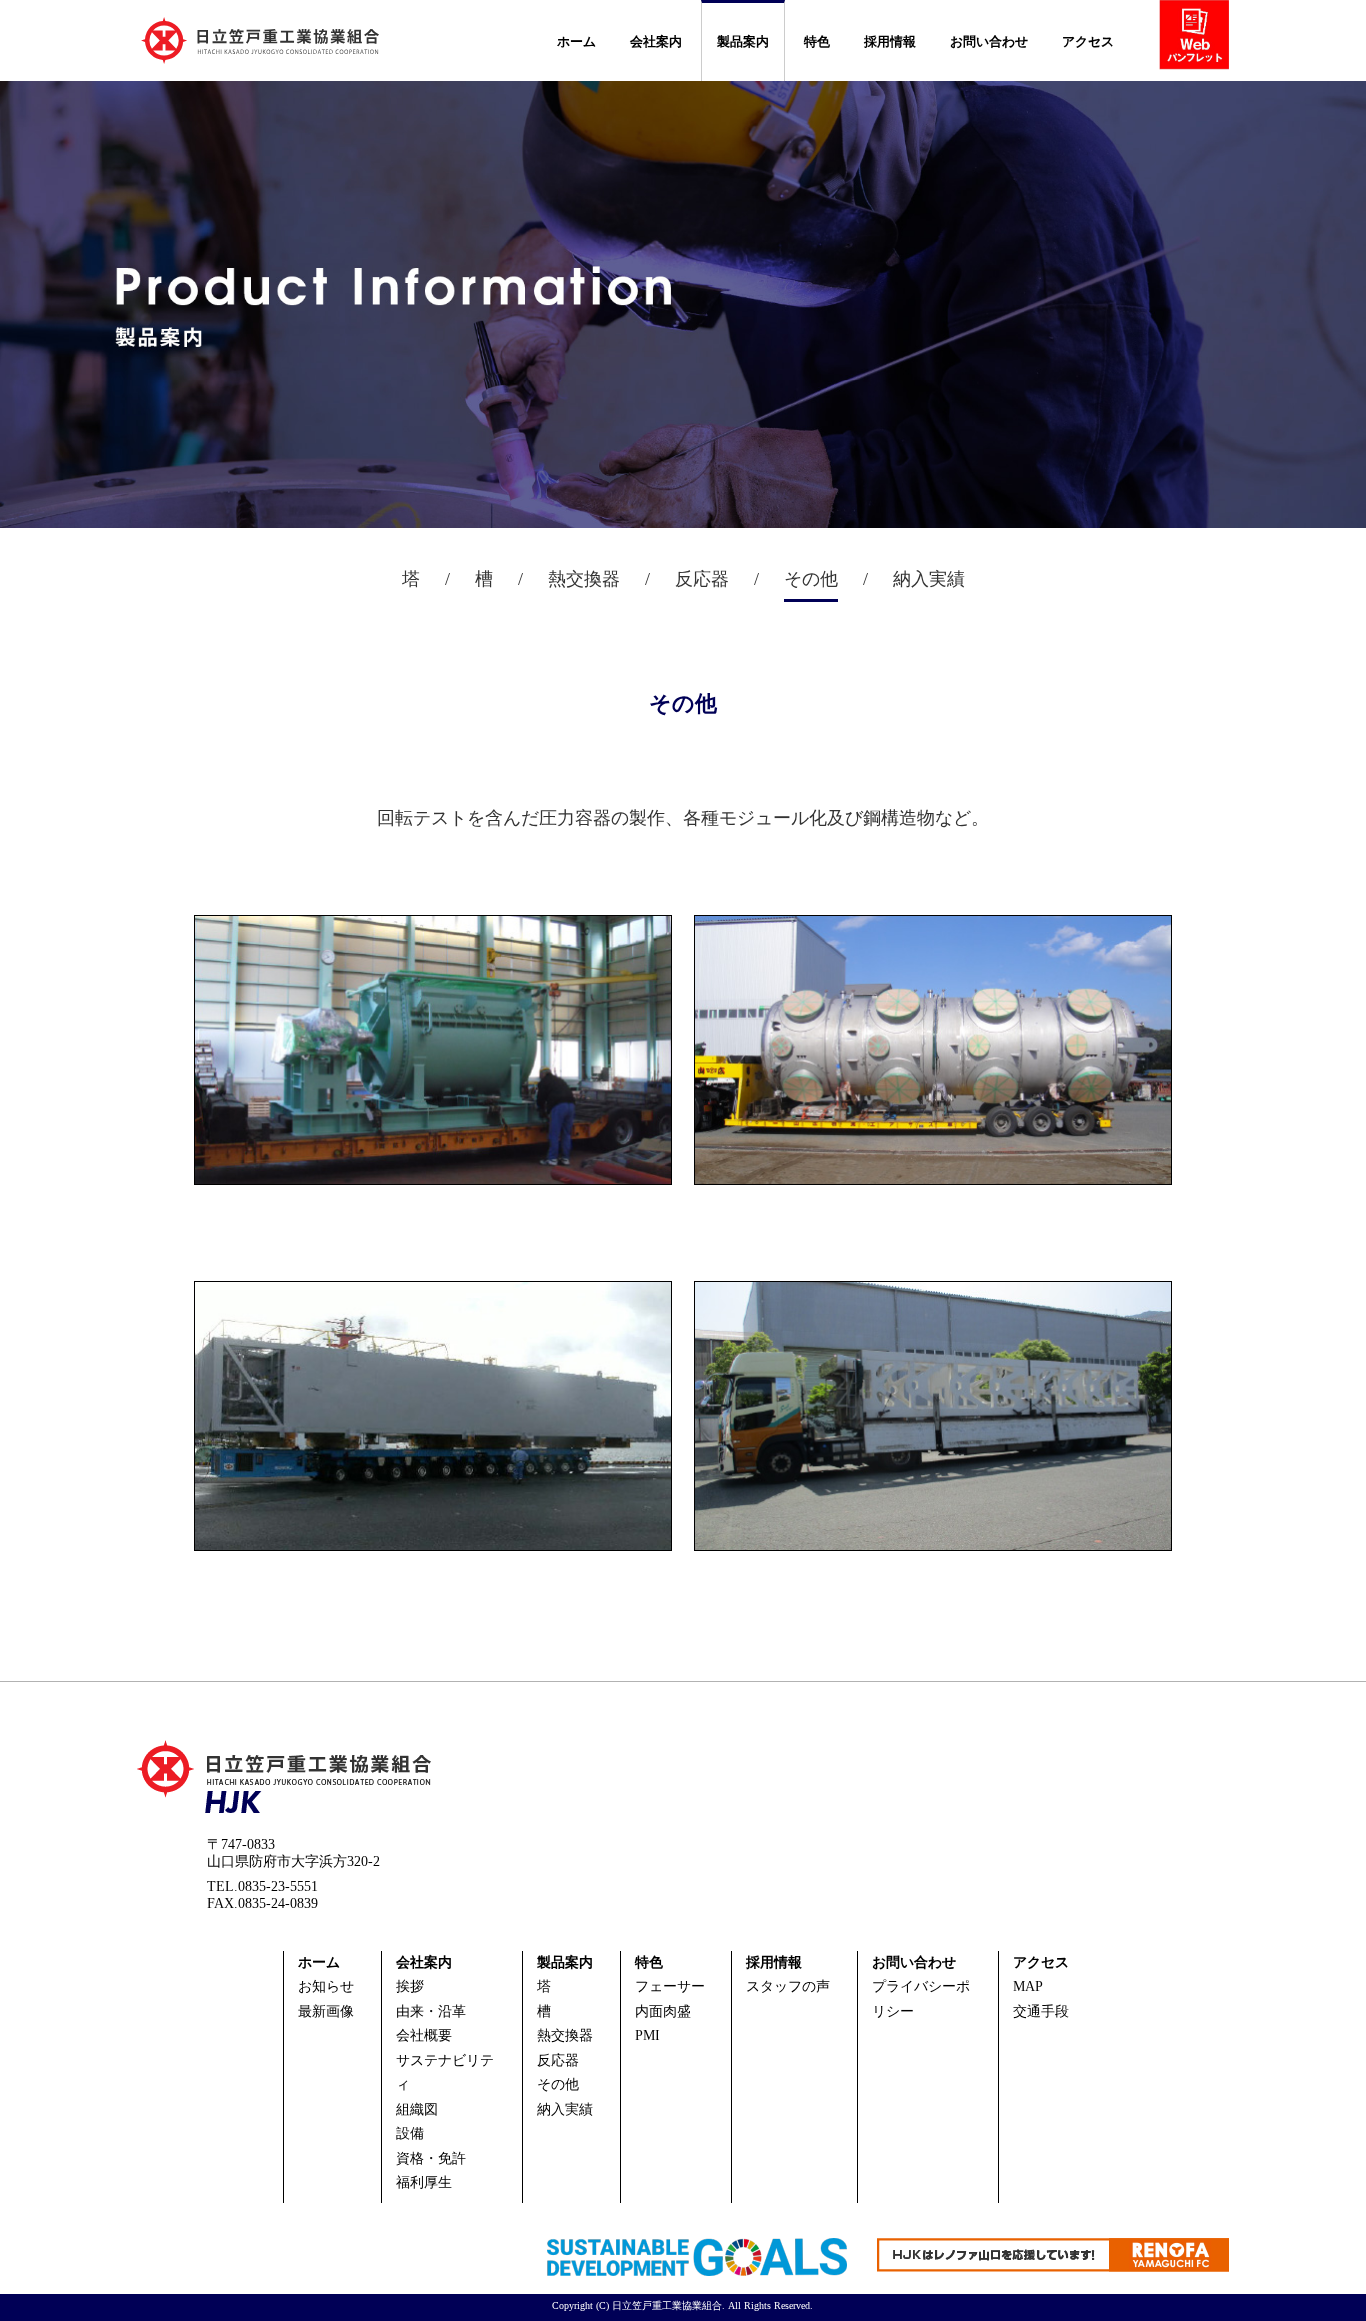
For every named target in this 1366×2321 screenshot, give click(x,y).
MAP (1028, 1986)
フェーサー (670, 1986)
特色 (817, 41)
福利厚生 (424, 2182)
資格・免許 (431, 2158)
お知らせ (326, 1986)
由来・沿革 (431, 2011)
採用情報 (890, 41)
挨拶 (410, 1986)
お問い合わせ (989, 41)
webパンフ (1201, 39)
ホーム (576, 41)
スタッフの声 (788, 1986)
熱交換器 (565, 2035)
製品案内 (743, 41)
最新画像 (326, 2011)
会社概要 (424, 2035)
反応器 (558, 2060)
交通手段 (1041, 2011)
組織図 (417, 2109)
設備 (410, 2133)
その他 (558, 2084)
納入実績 (565, 2109)
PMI (647, 2035)
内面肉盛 (663, 2011)
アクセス (1088, 41)
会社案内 (656, 41)
